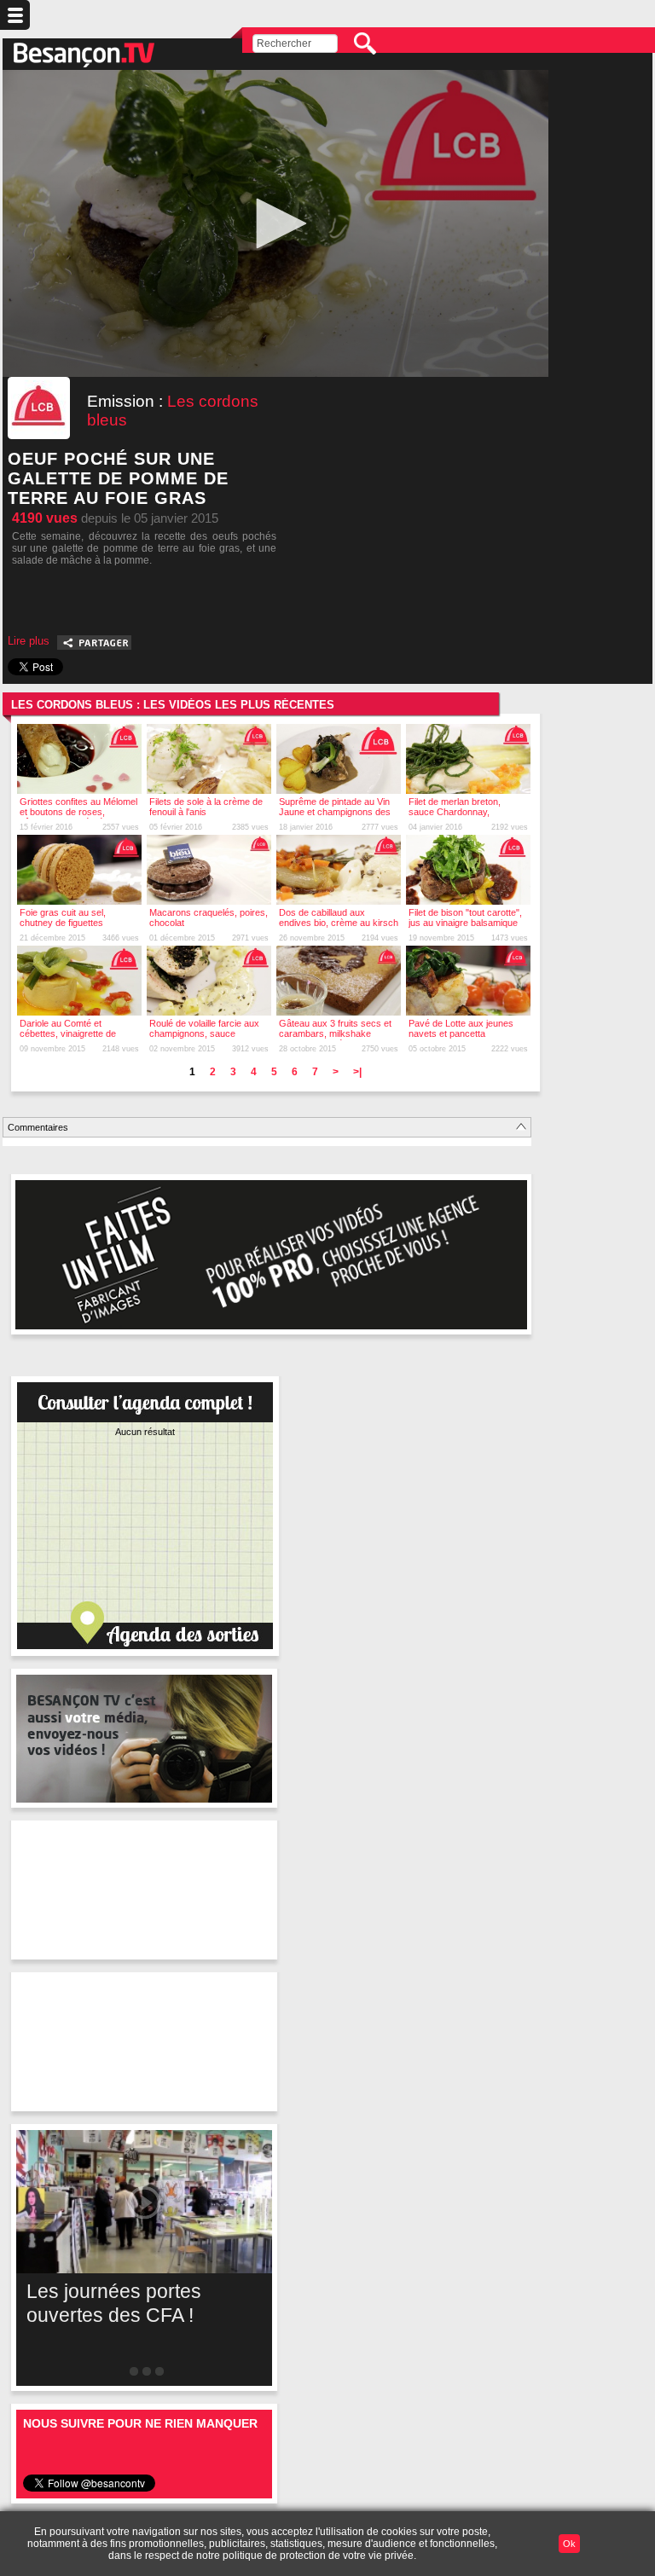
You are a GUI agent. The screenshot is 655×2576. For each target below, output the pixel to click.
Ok (569, 2544)
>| (357, 1072)
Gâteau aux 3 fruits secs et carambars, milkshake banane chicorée (335, 1033)
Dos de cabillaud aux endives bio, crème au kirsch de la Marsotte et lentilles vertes (339, 928)
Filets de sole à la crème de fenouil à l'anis (206, 807)
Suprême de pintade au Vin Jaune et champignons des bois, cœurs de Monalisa (335, 812)
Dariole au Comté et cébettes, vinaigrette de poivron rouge (68, 1033)
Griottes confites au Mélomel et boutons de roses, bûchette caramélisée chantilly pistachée (78, 817)
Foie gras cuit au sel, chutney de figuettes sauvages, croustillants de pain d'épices (74, 928)
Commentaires (38, 1127)
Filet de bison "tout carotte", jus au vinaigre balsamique (465, 918)
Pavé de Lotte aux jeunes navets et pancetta (461, 1028)
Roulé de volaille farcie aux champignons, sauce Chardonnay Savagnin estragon (204, 1039)
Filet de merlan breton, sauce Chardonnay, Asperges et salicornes (456, 812)
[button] (275, 223)
